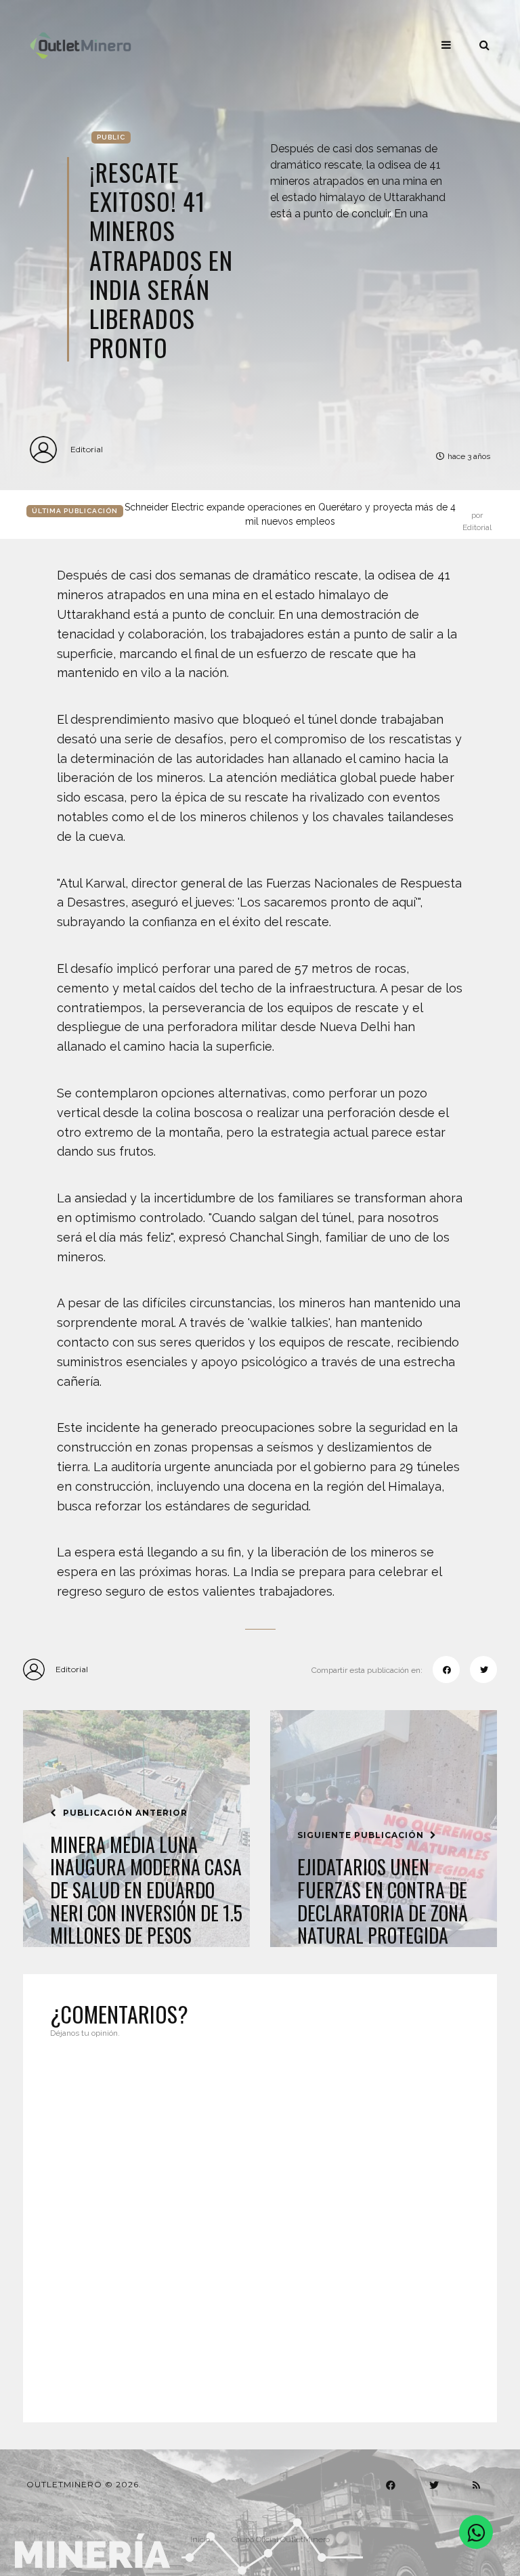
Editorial (87, 449)
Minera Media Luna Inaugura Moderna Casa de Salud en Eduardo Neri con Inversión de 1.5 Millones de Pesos (146, 1890)
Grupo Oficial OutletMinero (281, 2539)
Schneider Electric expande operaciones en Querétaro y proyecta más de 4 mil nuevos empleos (308, 515)
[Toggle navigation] (446, 45)
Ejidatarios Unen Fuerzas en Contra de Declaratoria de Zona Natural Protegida (383, 1901)
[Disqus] (260, 2222)
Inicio (200, 2539)
